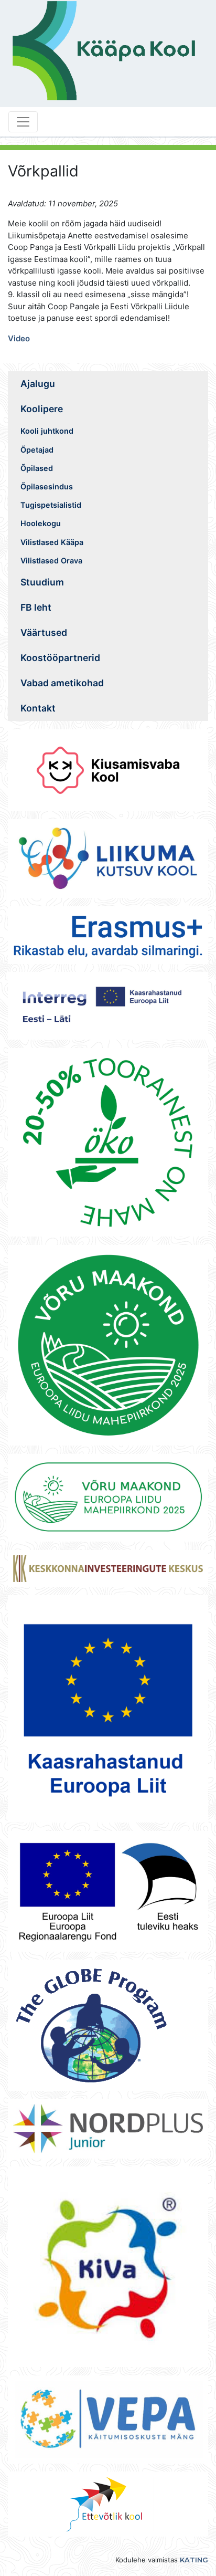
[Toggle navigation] (23, 122)
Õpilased (37, 468)
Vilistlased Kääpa (52, 542)
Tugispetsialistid (51, 505)
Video (19, 338)
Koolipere (42, 409)
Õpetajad (37, 450)
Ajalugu (38, 384)
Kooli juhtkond (47, 431)
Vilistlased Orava (51, 561)
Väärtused (44, 632)
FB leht (36, 607)
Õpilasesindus (47, 486)
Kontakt (38, 708)
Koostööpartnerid (60, 658)
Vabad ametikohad (62, 683)
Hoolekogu (41, 523)
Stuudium (42, 582)
